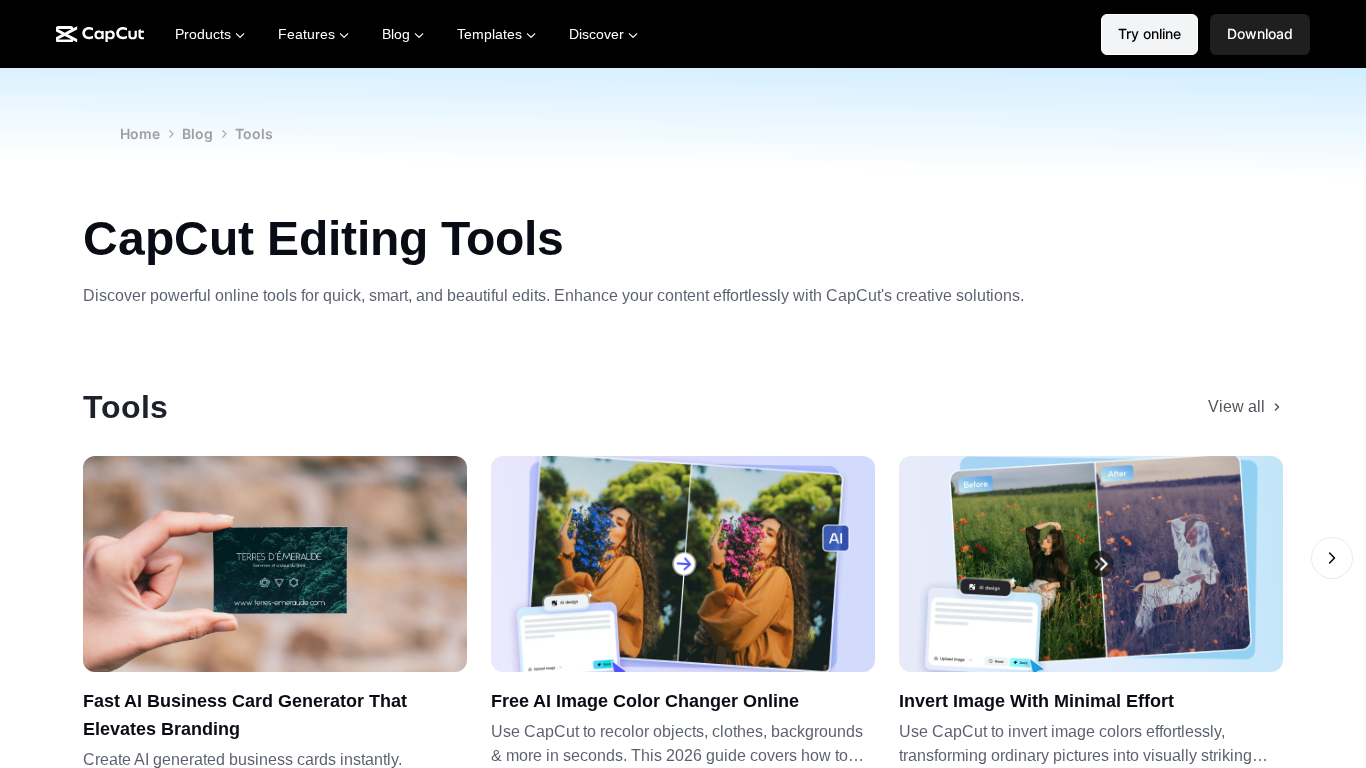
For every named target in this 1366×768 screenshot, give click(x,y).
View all (1236, 406)
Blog (197, 133)
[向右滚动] (1332, 558)
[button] (1260, 34)
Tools (254, 133)
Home (140, 133)
